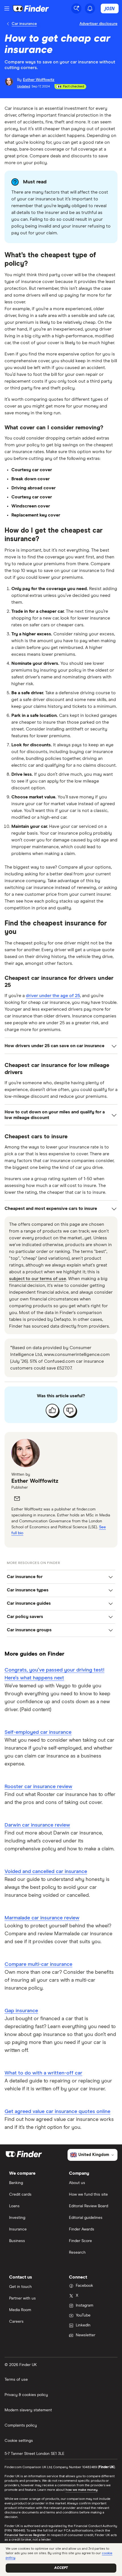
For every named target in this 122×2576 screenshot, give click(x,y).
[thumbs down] (70, 1410)
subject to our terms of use (38, 1279)
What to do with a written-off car (43, 2073)
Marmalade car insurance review (42, 1918)
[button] (61, 1577)
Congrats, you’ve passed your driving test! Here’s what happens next (54, 1674)
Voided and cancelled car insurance (46, 1872)
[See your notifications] (90, 8)
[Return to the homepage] (31, 8)
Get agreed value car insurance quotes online (57, 2112)
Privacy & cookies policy (26, 2395)
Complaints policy (21, 2425)
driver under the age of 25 (53, 996)
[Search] (76, 8)
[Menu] (7, 8)
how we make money (82, 2490)
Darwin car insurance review (37, 1825)
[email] (17, 1499)
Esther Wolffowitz (35, 1481)
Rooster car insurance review (38, 1787)
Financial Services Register (25, 2535)
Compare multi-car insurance (38, 1964)
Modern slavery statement (28, 2410)
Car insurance (24, 24)
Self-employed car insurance (38, 1732)
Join (110, 8)
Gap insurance (21, 2011)
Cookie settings (19, 2441)
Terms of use (16, 2380)
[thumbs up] (52, 1410)
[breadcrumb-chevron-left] (8, 24)
